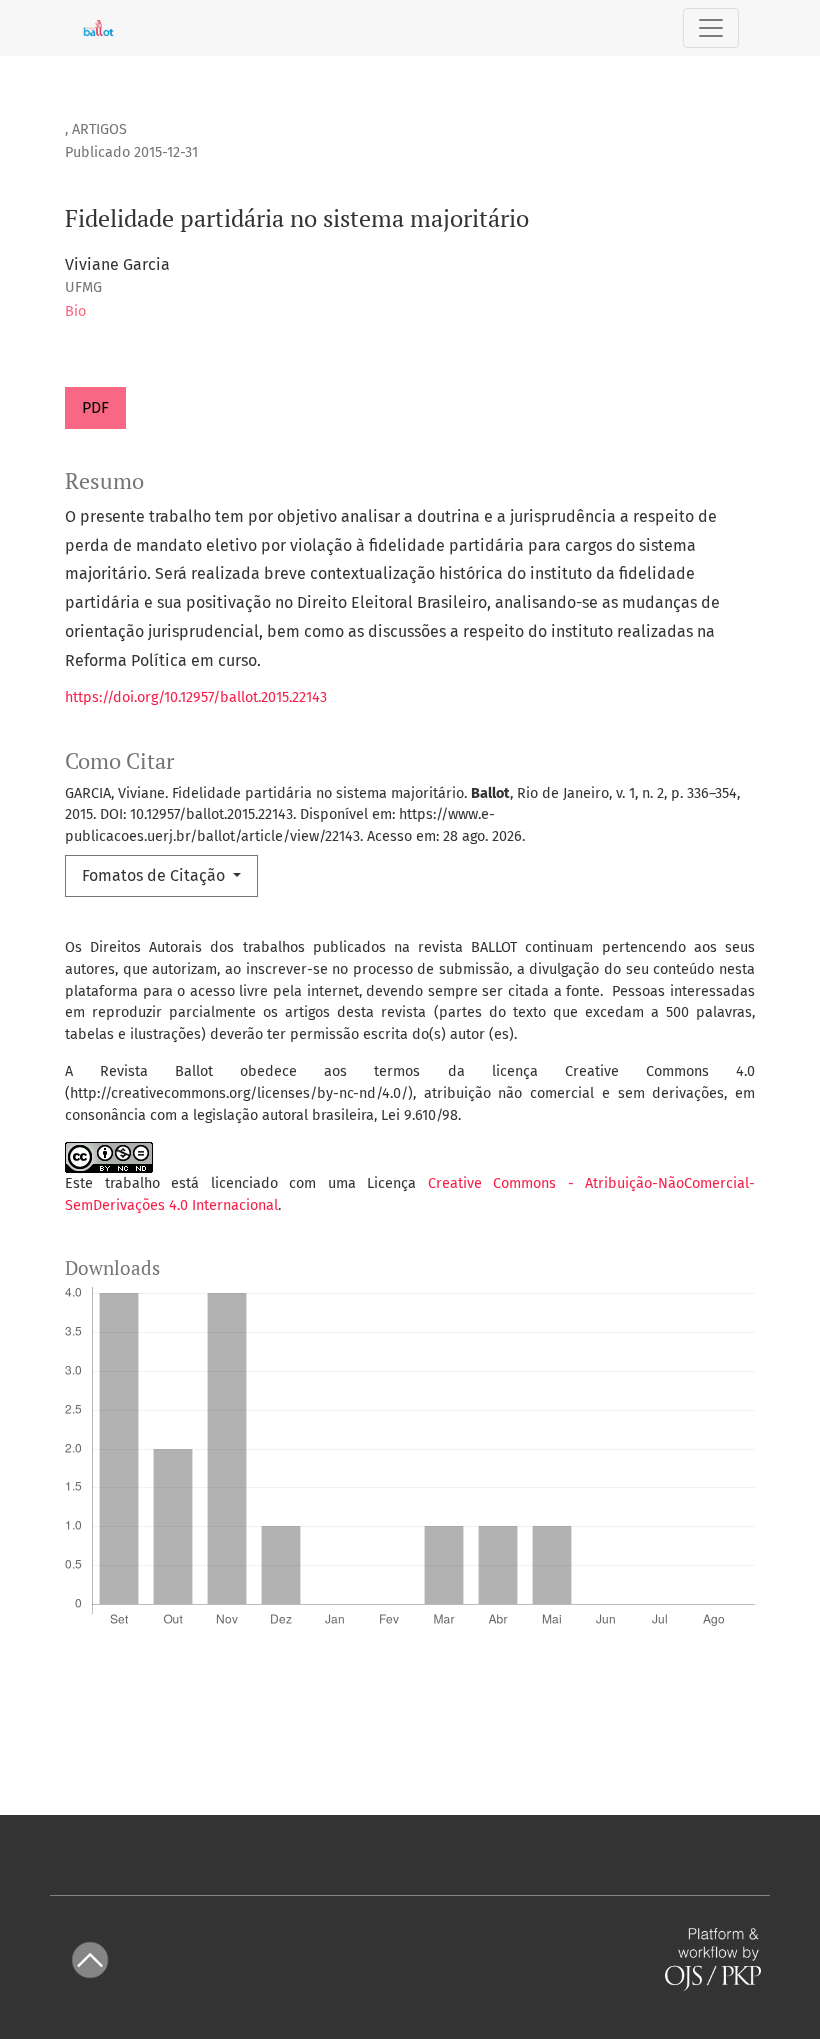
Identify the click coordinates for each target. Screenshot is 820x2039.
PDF (95, 407)
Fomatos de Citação (155, 875)
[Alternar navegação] (711, 28)
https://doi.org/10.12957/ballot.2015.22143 (196, 697)
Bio (75, 311)
